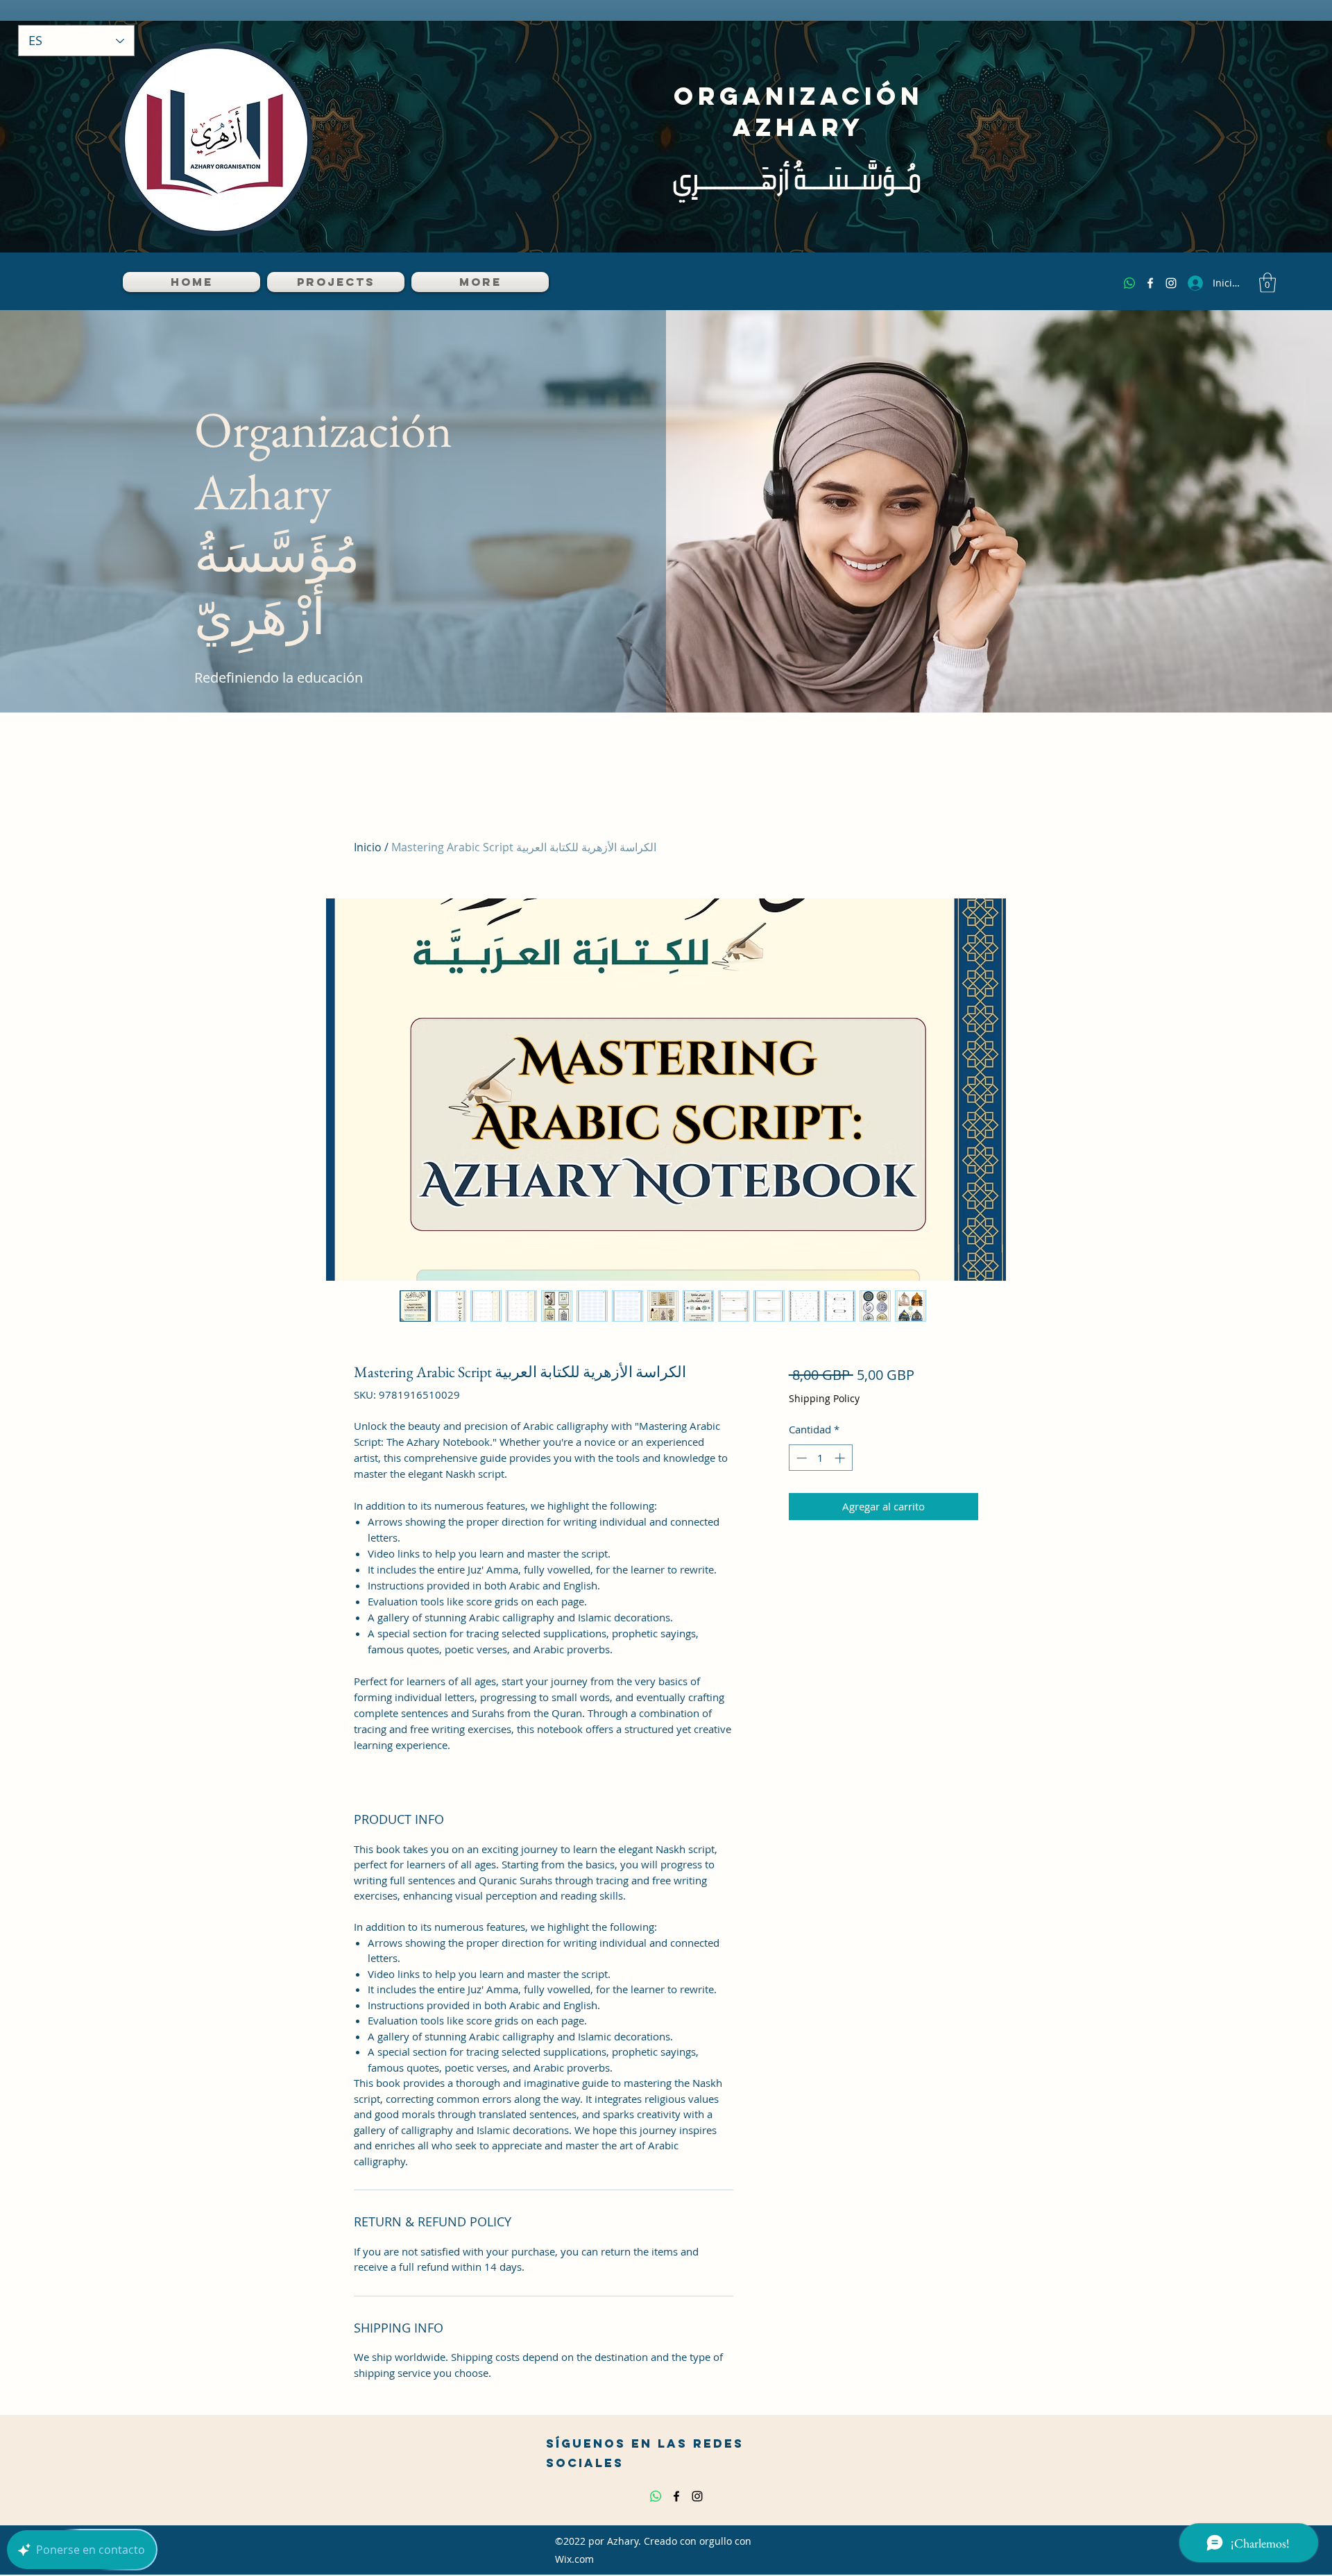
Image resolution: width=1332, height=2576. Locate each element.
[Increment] (841, 1458)
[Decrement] (800, 1458)
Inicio (368, 847)
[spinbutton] (820, 1458)
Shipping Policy (824, 1398)
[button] (1267, 283)
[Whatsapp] (1129, 283)
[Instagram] (1171, 283)
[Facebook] (1150, 283)
